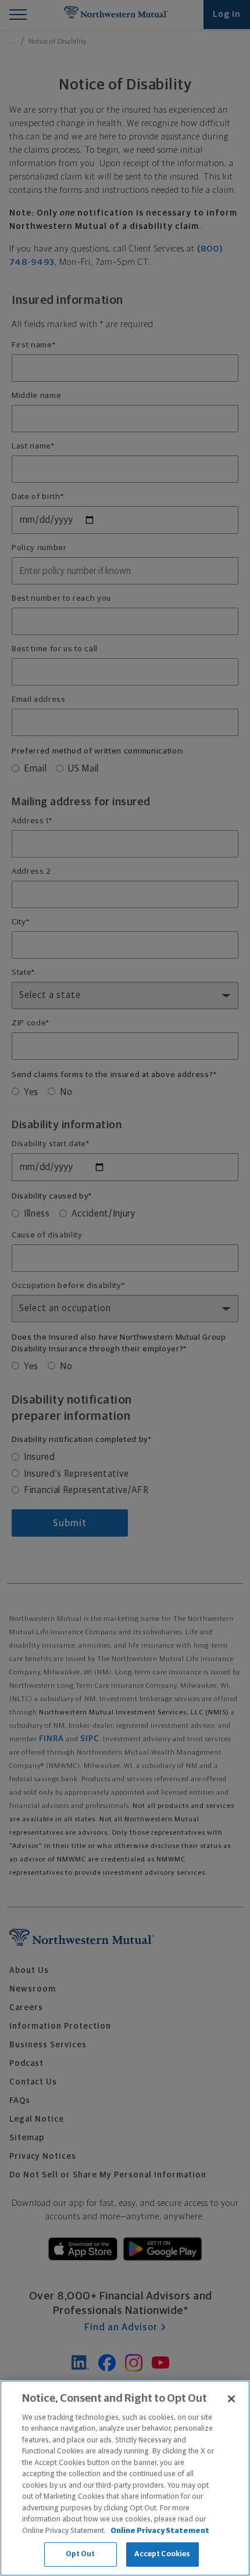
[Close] (231, 2399)
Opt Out (81, 2554)
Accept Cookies (162, 2554)
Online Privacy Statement (160, 2531)
